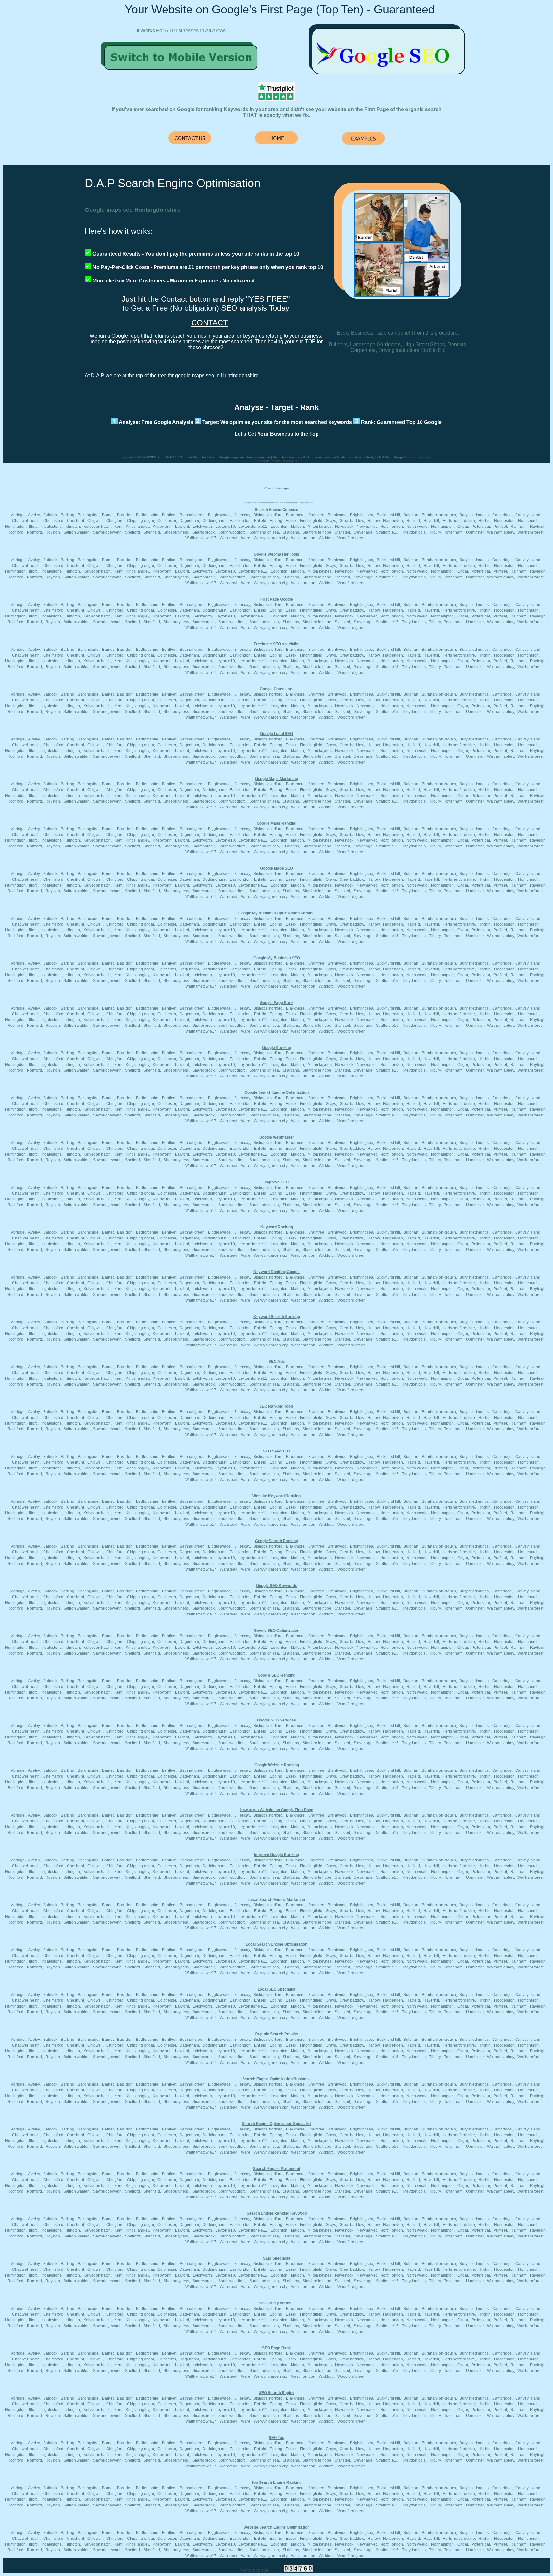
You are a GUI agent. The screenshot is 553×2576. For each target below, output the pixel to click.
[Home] (182, 73)
